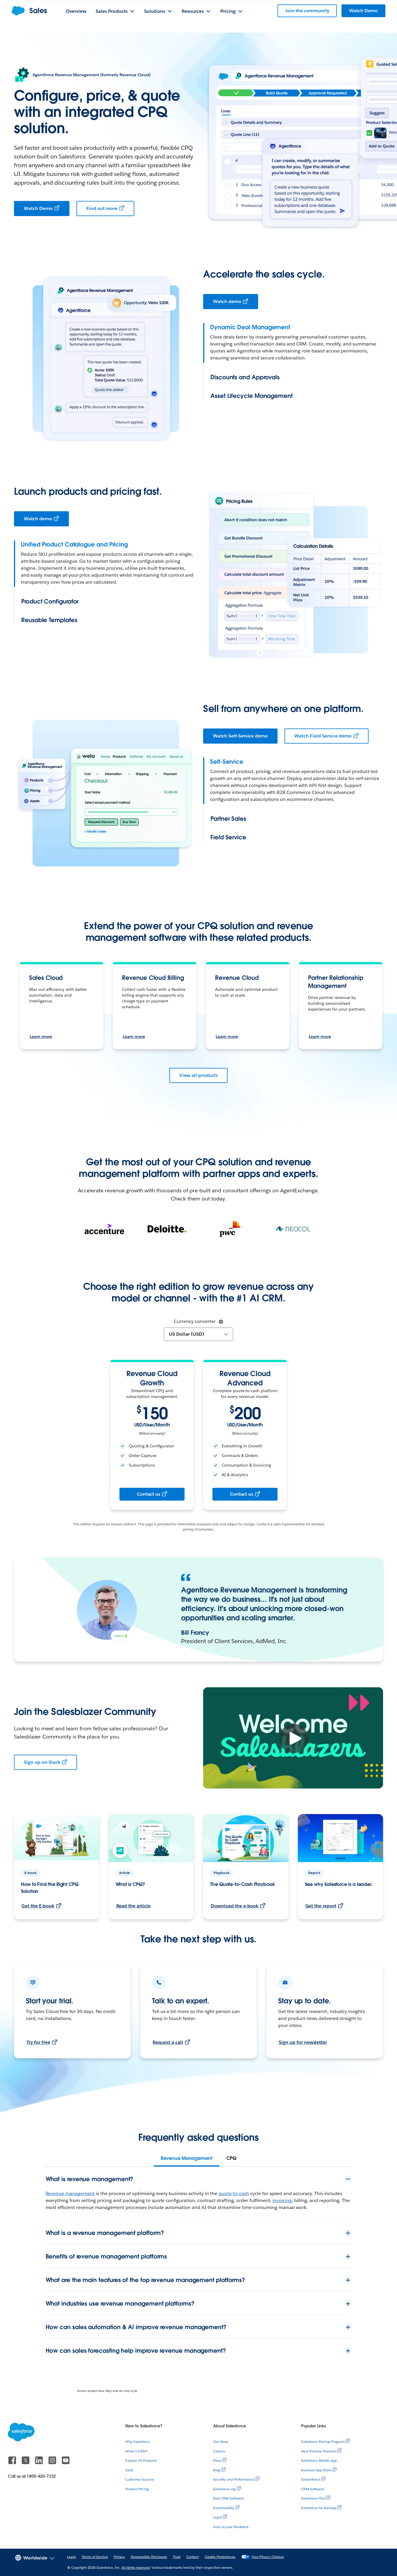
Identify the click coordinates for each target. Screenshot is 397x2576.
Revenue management (70, 2193)
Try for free (38, 2042)
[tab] (187, 2158)
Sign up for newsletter (303, 2042)
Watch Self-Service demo (240, 736)
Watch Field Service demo (323, 736)
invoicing (282, 2200)
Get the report (321, 1906)
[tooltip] (221, 1322)
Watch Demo (38, 208)
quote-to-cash (234, 2193)
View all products (198, 1075)
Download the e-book (235, 1906)
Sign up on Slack (42, 1762)
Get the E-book (38, 1906)
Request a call (168, 2042)
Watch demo (227, 301)
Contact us (149, 1494)
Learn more (41, 1036)
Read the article (134, 1906)
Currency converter (195, 1321)
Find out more (102, 208)
